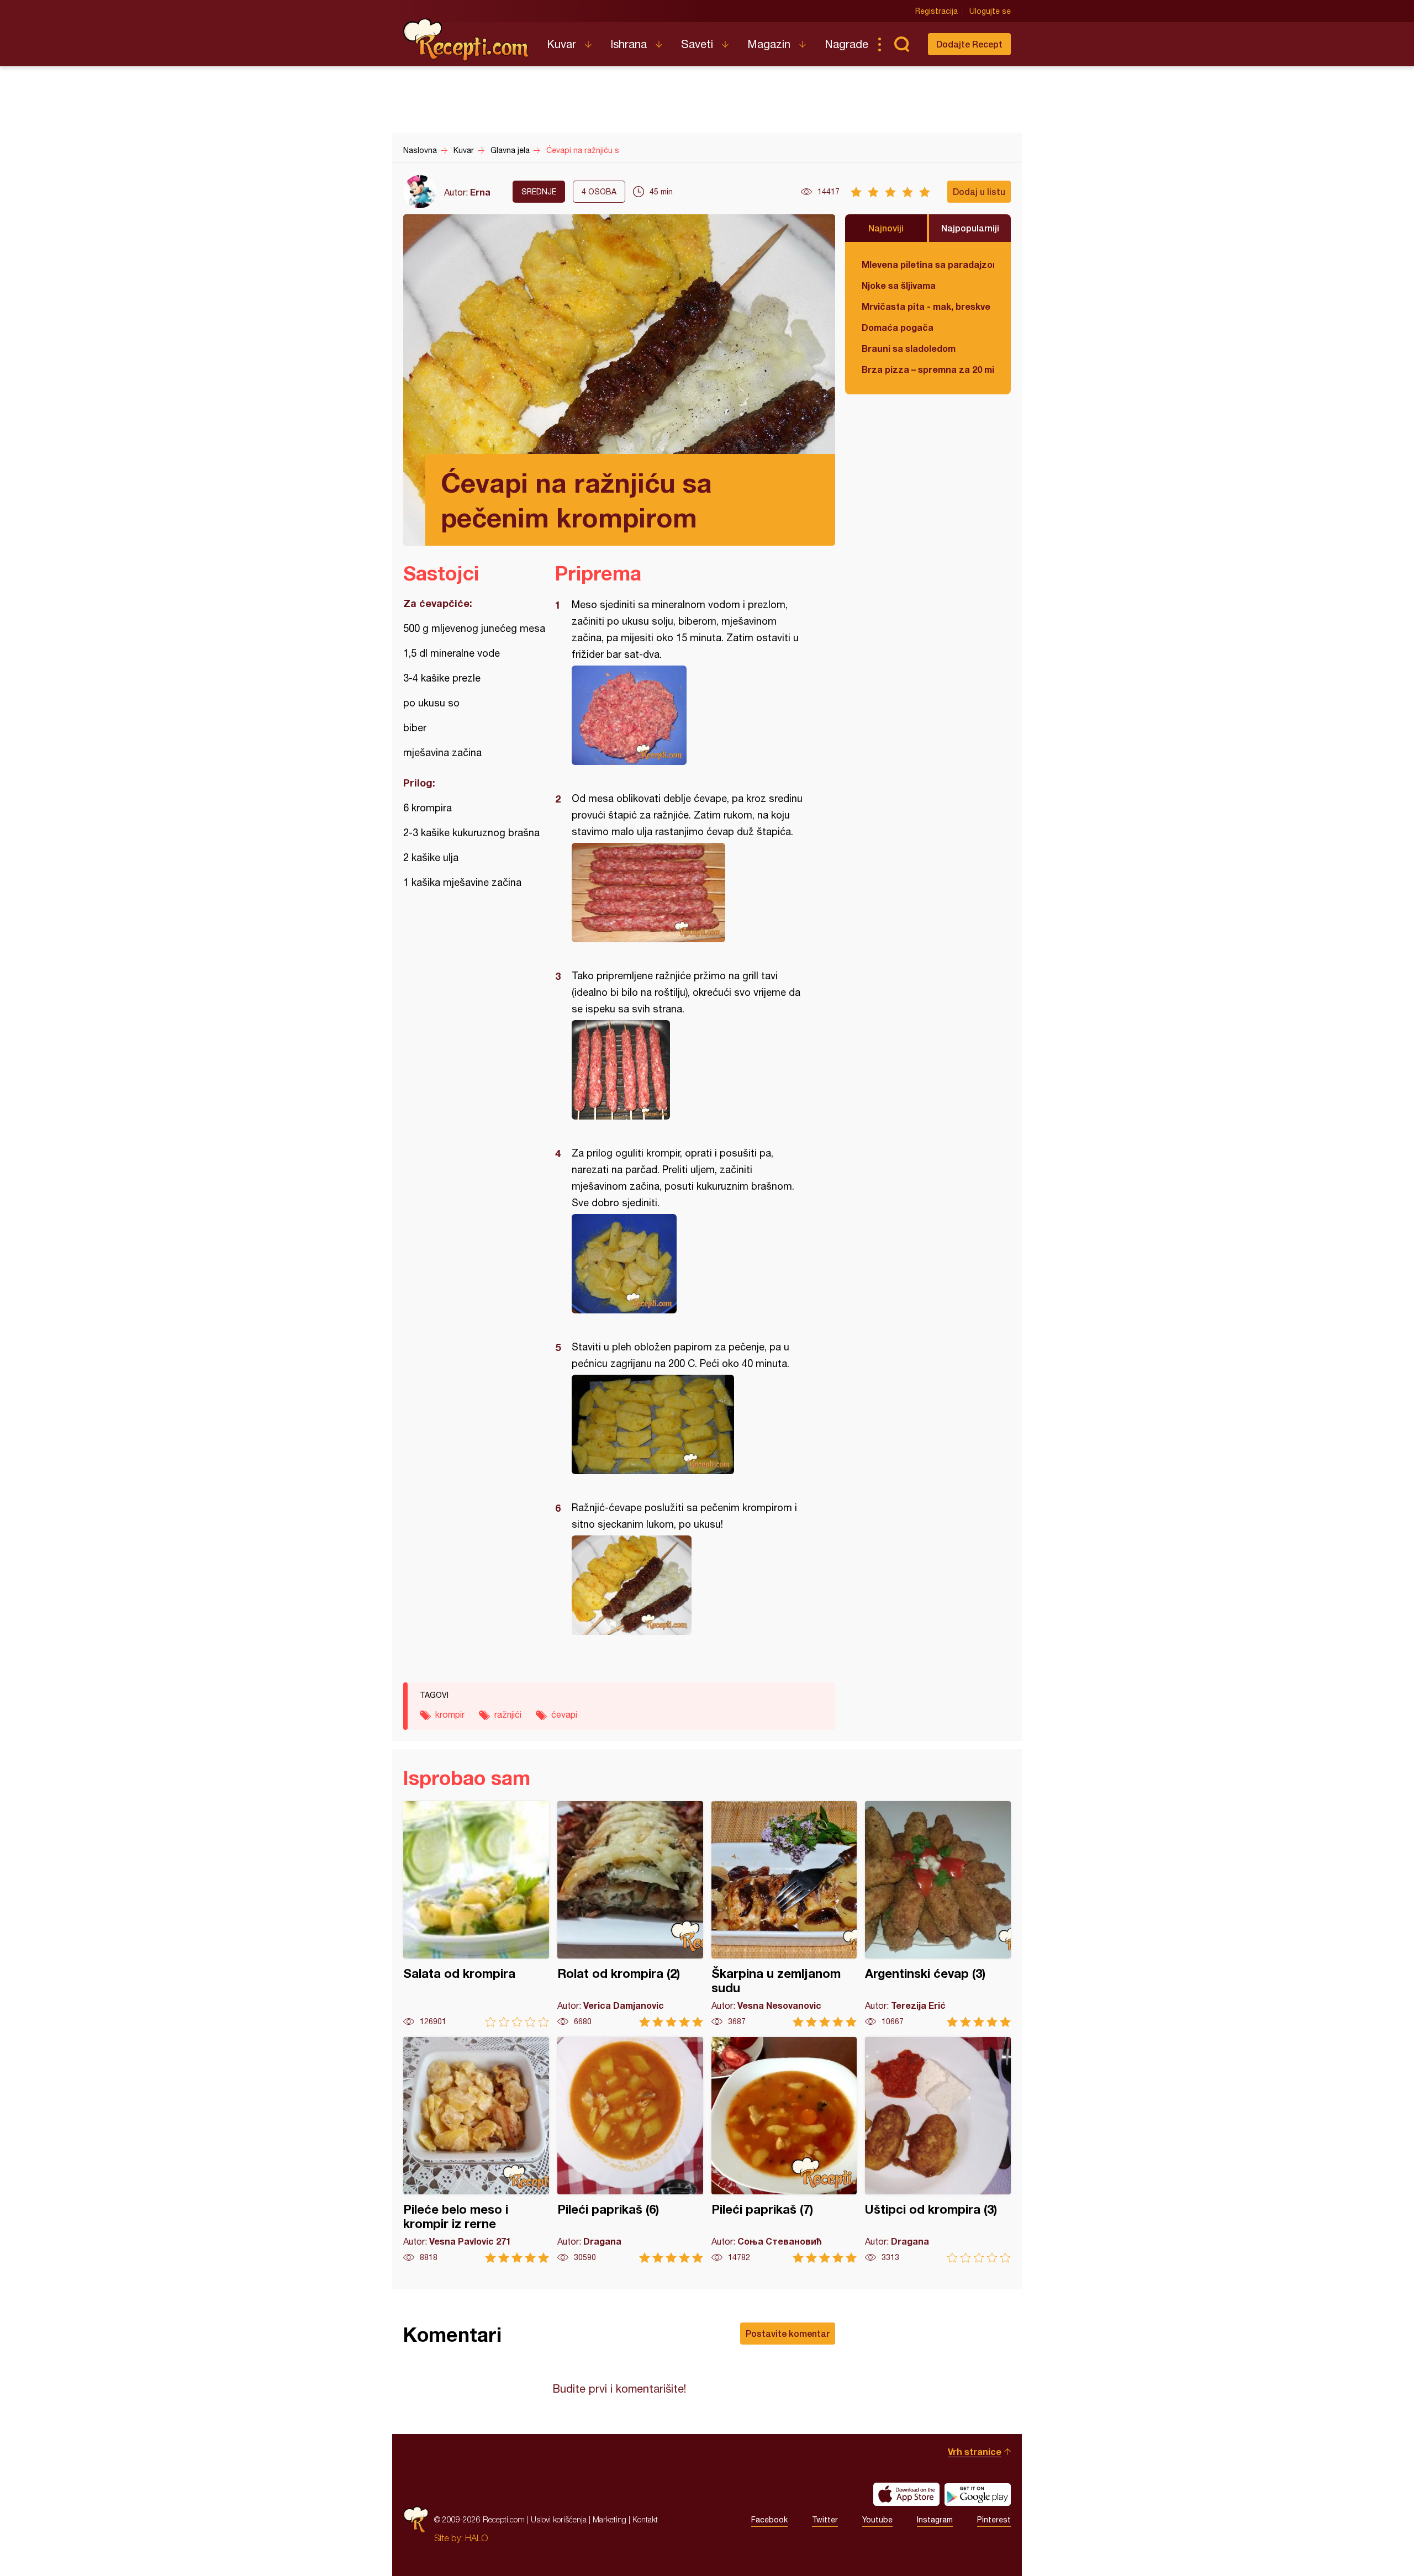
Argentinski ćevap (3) (938, 1914)
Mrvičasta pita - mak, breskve (926, 306)
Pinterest (994, 2520)
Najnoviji (886, 228)
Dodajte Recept (969, 44)
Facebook (769, 2520)
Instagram (935, 2520)
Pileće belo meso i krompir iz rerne (476, 2150)
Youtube (877, 2520)
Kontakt (645, 2519)
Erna (480, 192)
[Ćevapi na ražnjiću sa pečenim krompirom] (690, 715)
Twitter (825, 2520)
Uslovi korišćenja (559, 2519)
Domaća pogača (898, 327)
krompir (450, 1714)
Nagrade (846, 44)
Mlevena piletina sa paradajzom (928, 264)
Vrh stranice (975, 2451)
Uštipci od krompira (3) (938, 2150)
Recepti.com (467, 40)
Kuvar (561, 44)
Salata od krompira (476, 1914)
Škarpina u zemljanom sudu (784, 1914)
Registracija (936, 11)
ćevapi (564, 1714)
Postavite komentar (788, 2333)
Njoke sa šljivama (899, 285)
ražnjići (508, 1714)
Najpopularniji (970, 228)
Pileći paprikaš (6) (630, 2150)
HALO (476, 2538)
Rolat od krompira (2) (630, 1914)
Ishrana (629, 44)
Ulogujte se (990, 11)
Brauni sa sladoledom (909, 348)
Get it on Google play (978, 2494)
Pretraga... (901, 44)
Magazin (769, 44)
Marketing (610, 2519)
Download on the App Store (906, 2494)
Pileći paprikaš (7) (784, 2150)
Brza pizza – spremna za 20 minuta (928, 369)
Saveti (697, 44)
